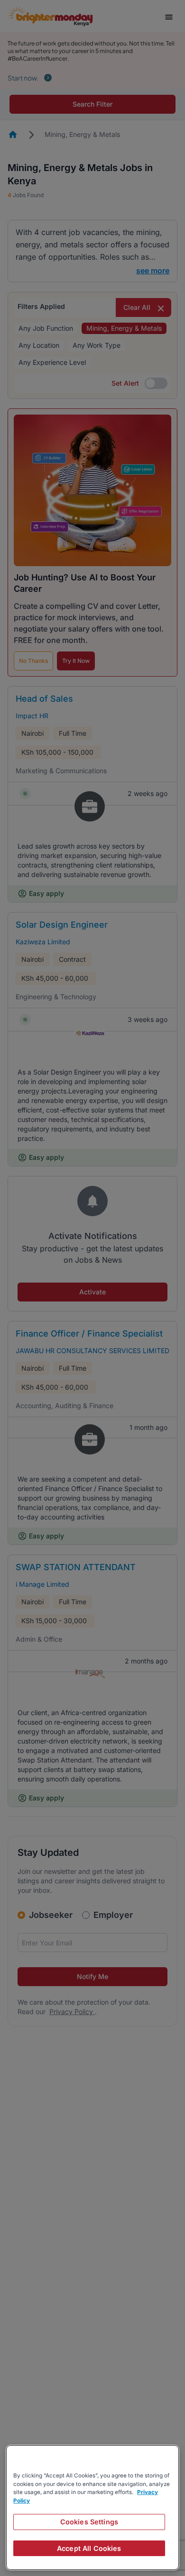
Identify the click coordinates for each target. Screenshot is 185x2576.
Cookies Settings (89, 2522)
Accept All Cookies (89, 2548)
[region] (92, 2508)
